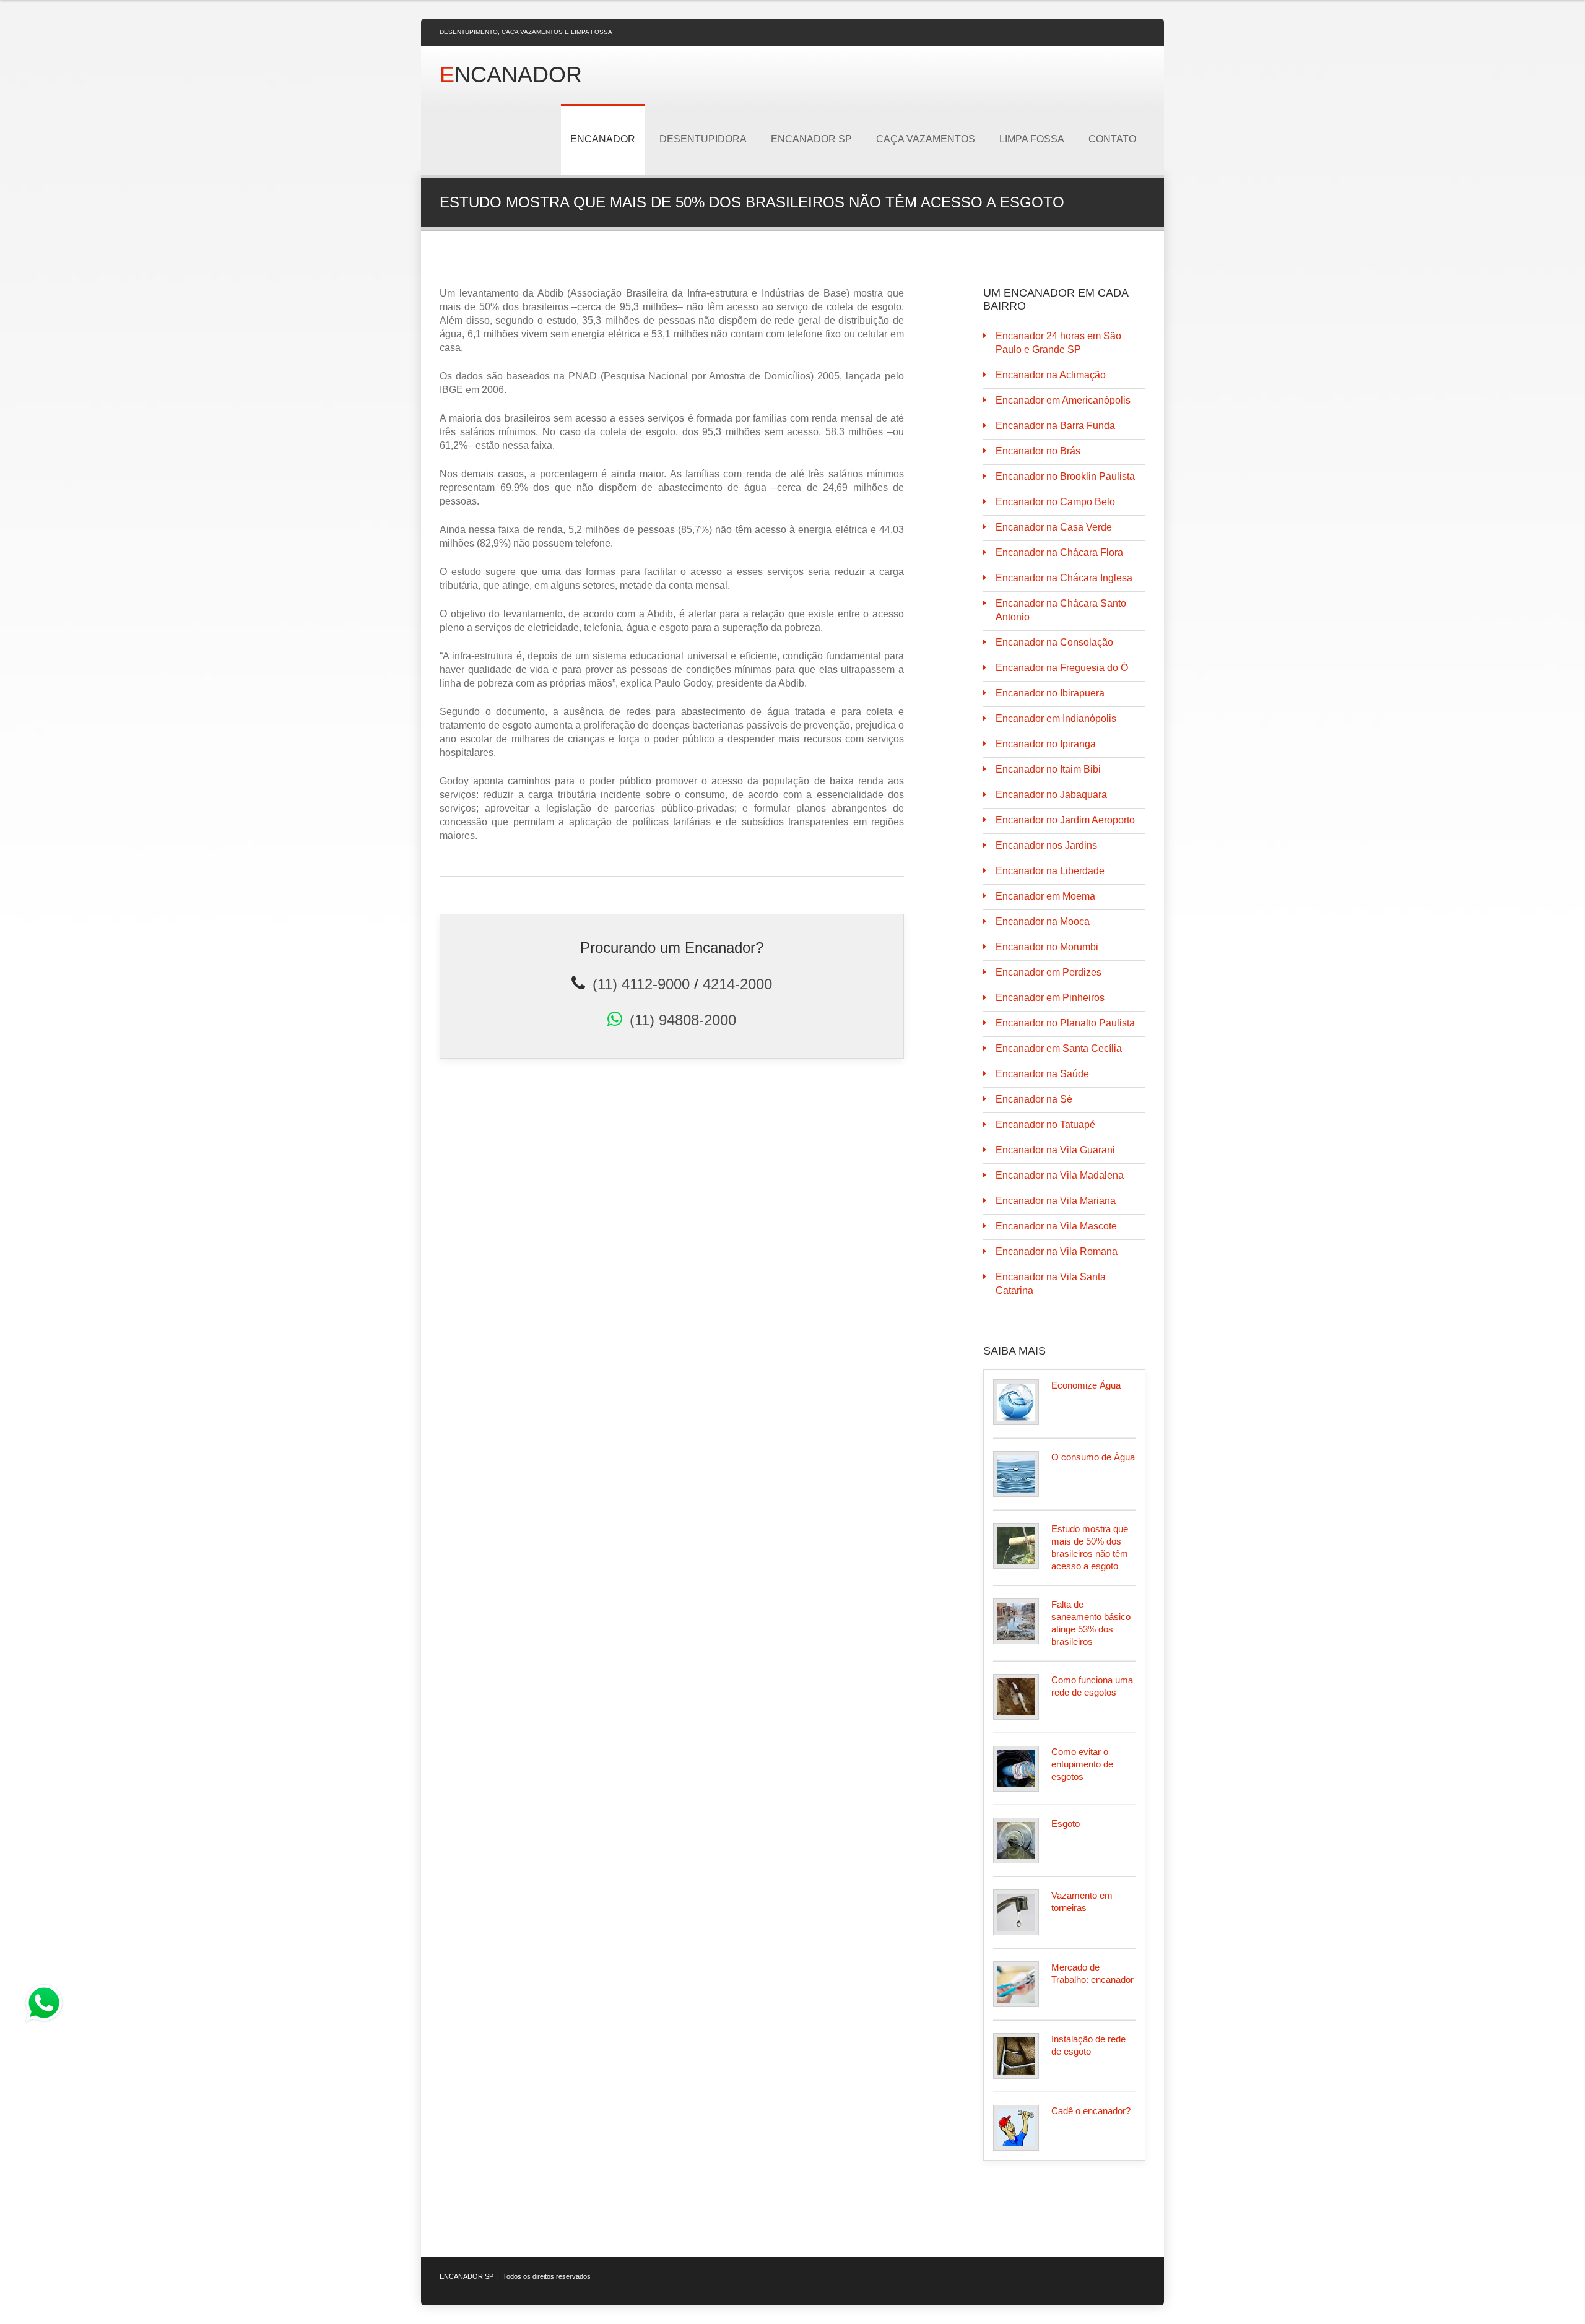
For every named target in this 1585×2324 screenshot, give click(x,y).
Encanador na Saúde (1042, 1074)
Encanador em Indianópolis (1056, 718)
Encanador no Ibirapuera (1050, 693)
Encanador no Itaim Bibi (1048, 769)
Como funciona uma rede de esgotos (1092, 1686)
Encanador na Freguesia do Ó (1062, 668)
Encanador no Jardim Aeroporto (1065, 820)
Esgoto (1066, 1823)
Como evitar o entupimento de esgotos (1082, 1764)
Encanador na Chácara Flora (1059, 553)
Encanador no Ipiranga (1046, 744)
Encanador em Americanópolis (1063, 400)
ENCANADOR (511, 75)
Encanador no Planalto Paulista (1065, 1023)
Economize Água (1086, 1385)
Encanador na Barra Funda (1055, 426)
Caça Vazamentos (926, 139)
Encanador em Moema (1045, 896)
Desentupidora (703, 139)
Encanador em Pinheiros (1050, 998)
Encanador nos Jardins (1046, 845)
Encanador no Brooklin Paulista (1065, 476)
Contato (1112, 139)
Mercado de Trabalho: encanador (1092, 1973)
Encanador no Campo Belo (1055, 502)
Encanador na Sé (1034, 1099)
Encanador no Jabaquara (1051, 795)
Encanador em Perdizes (1049, 972)
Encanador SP (811, 139)
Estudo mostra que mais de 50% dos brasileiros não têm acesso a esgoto (1090, 1547)
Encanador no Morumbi (1047, 947)
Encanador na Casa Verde (1054, 527)
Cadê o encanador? (1091, 2111)
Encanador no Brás (1038, 451)
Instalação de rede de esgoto (1088, 2045)
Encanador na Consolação (1054, 642)
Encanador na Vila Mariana (1056, 1201)
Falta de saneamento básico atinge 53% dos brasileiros (1091, 1623)
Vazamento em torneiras (1082, 1901)
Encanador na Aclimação (1051, 375)
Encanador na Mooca (1043, 921)
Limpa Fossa (1032, 139)
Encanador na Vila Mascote (1056, 1226)
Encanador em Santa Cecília (1059, 1048)
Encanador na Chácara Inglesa (1064, 578)
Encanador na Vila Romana (1057, 1251)
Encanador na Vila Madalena (1060, 1175)
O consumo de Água (1093, 1457)
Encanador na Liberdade (1050, 871)
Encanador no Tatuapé (1045, 1125)
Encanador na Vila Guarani (1055, 1150)
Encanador (603, 139)
